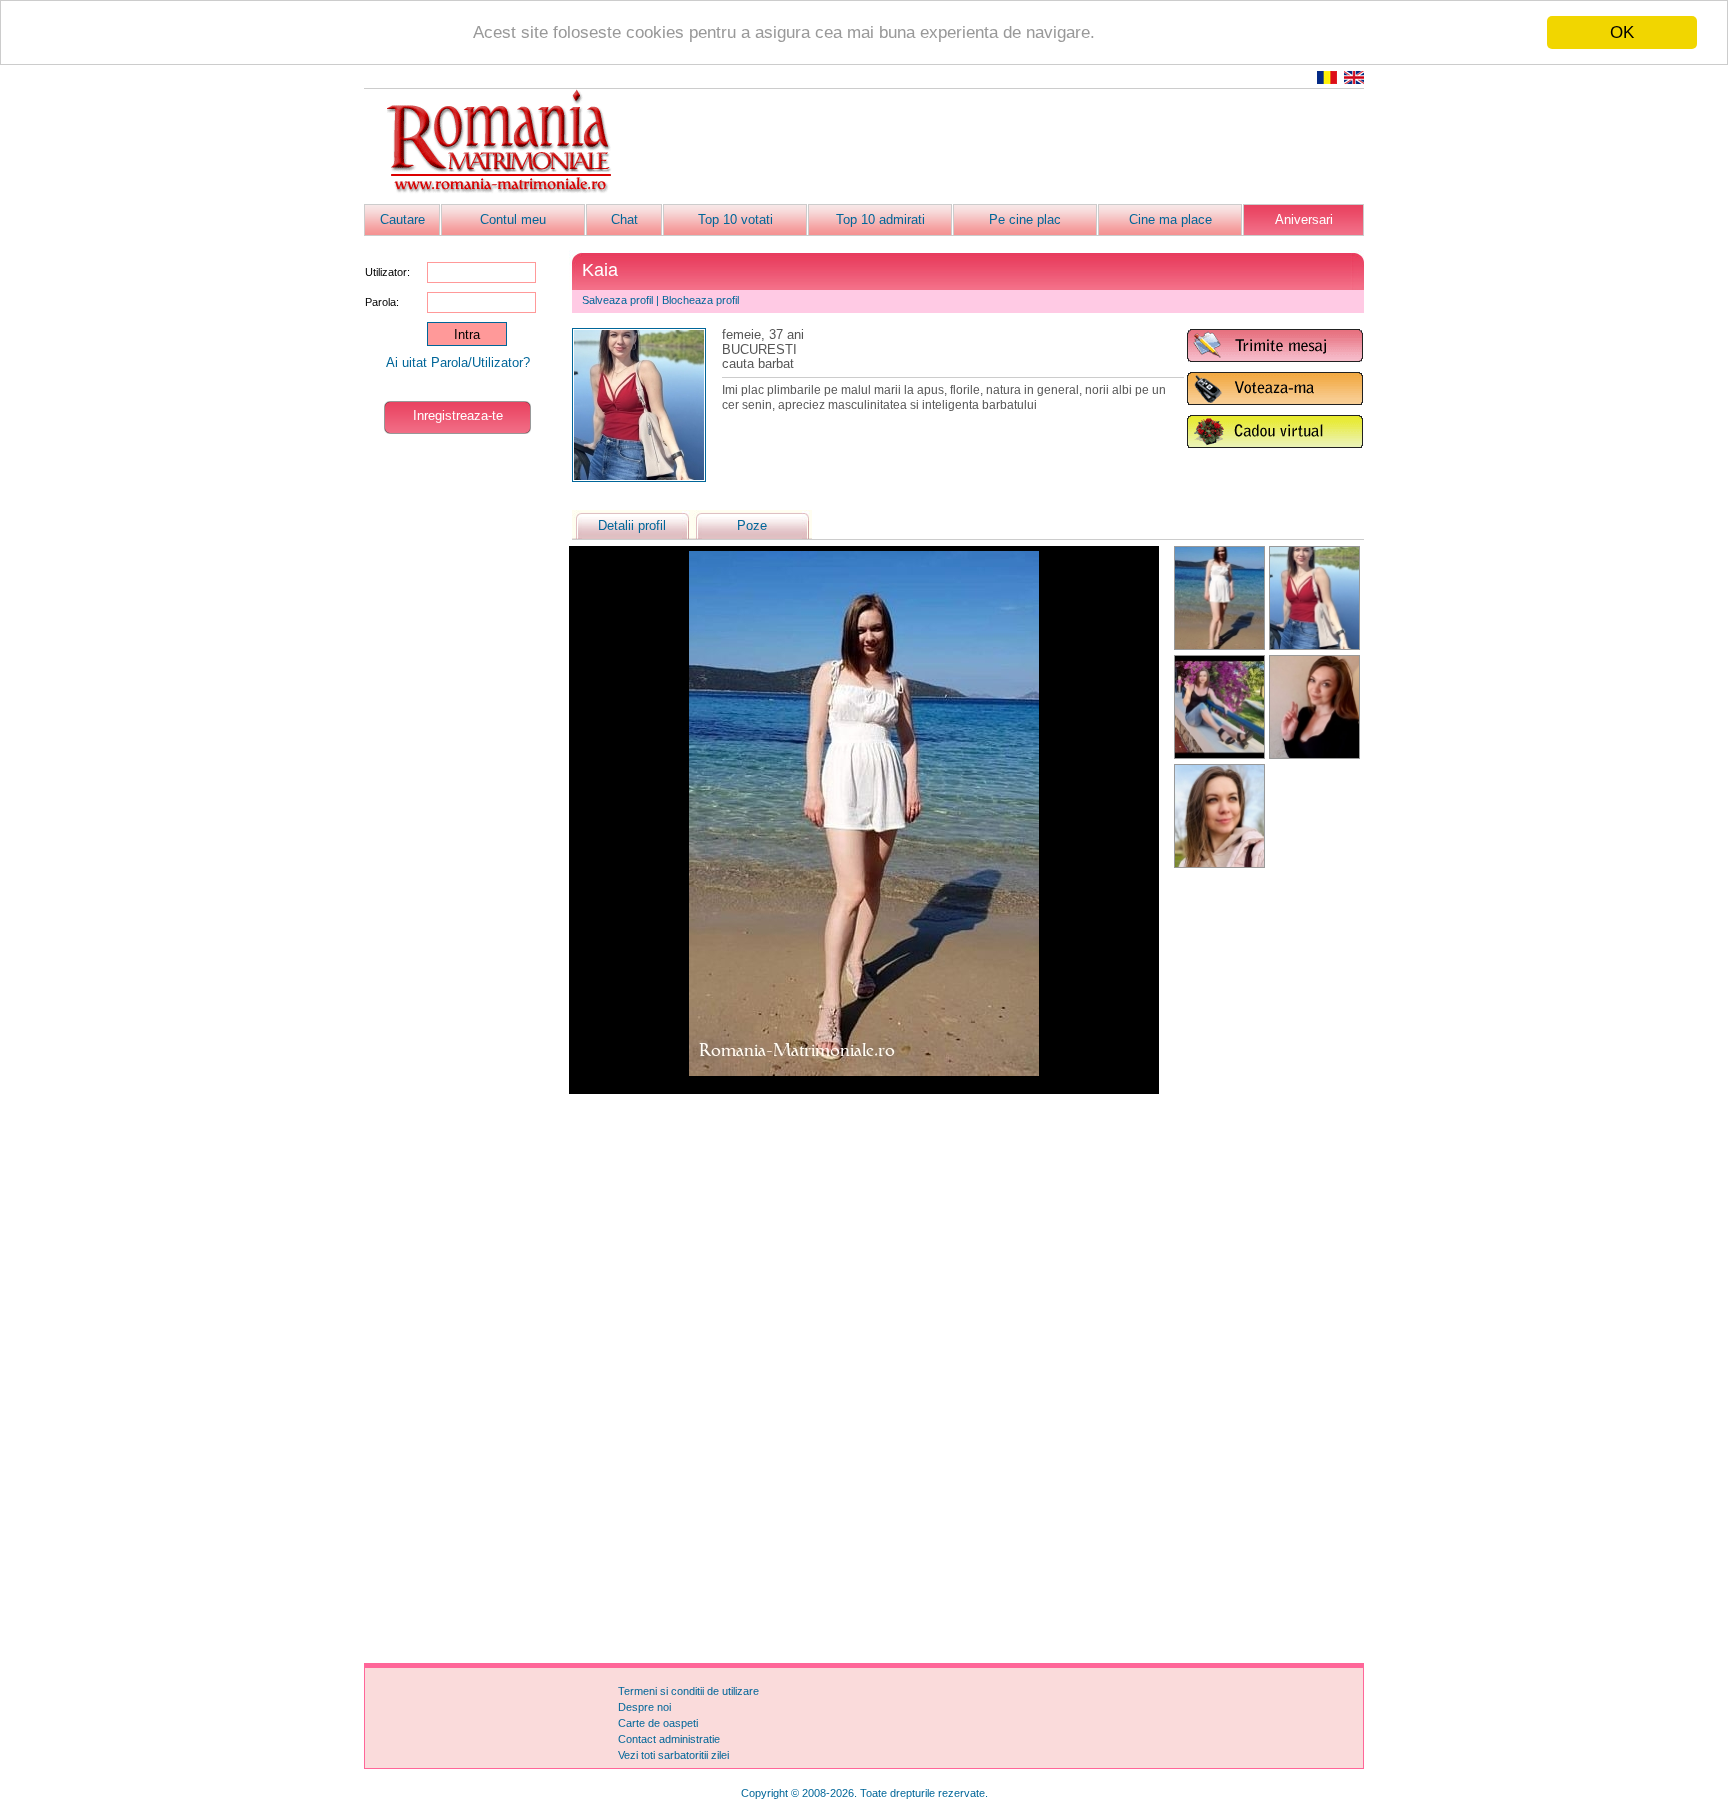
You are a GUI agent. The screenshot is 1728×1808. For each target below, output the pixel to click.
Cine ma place (1170, 219)
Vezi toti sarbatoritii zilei (673, 1755)
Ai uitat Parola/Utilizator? (458, 362)
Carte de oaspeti (658, 1723)
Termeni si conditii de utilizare (688, 1691)
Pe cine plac (1025, 219)
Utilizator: (387, 272)
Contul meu (513, 219)
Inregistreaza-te (458, 415)
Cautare (402, 219)
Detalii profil (632, 525)
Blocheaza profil (700, 300)
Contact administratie (669, 1739)
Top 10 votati (735, 219)
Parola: (382, 302)
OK (1622, 32)
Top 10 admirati (880, 219)
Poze (752, 525)
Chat (624, 219)
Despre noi (644, 1707)
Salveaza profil (617, 300)
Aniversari (1304, 219)
